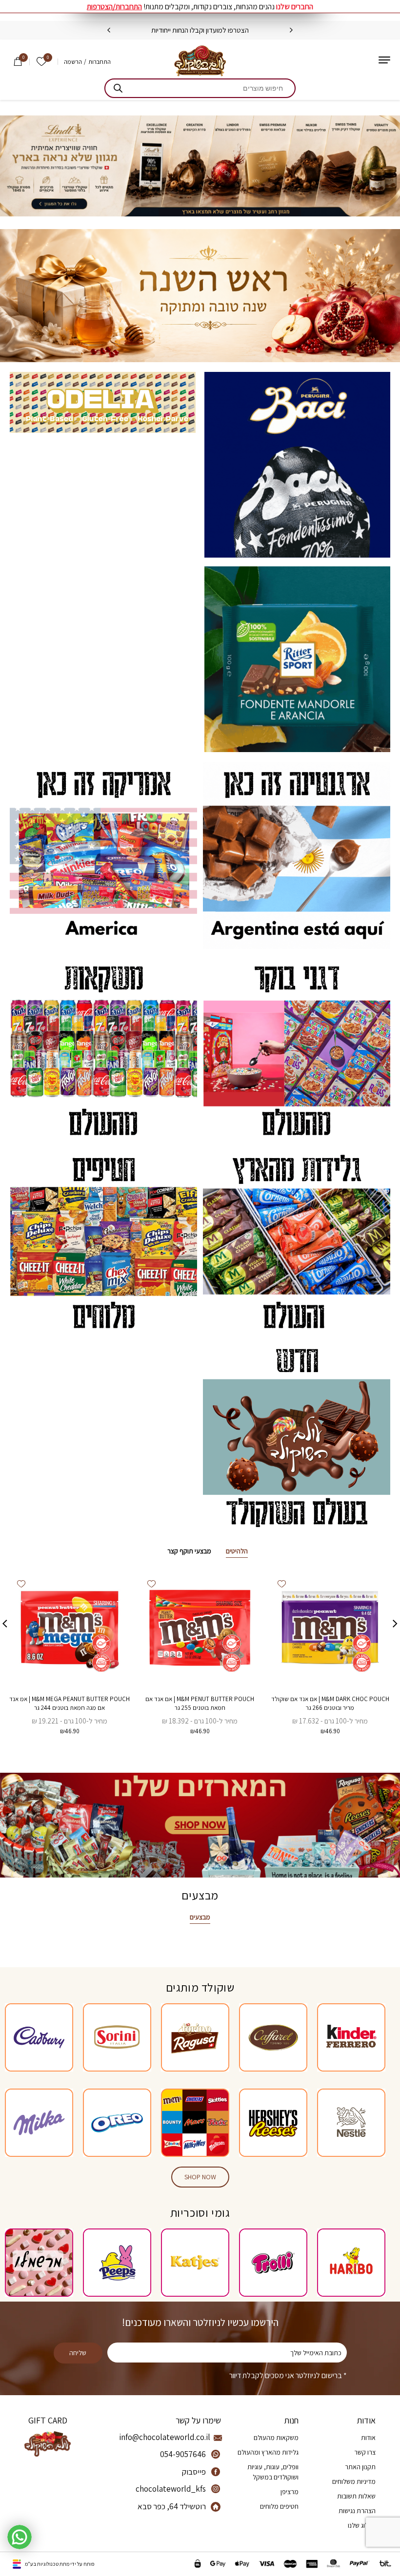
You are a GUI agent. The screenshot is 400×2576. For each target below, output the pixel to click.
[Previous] (291, 30)
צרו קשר (365, 2452)
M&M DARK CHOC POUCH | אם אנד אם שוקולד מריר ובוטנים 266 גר (330, 1703)
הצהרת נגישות (357, 2511)
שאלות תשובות (356, 2496)
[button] (281, 1584)
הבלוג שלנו (362, 2525)
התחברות (100, 62)
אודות (368, 2438)
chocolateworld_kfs (171, 2489)
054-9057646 (183, 2454)
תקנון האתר (360, 2467)
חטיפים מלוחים (279, 2506)
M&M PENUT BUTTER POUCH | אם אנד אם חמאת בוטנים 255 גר (200, 1703)
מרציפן (290, 2492)
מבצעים (200, 1917)
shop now (200, 2177)
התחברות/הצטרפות (114, 7)
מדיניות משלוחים (354, 2481)
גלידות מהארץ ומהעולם (268, 2452)
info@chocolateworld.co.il (171, 2437)
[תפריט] (384, 60)
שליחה (78, 2353)
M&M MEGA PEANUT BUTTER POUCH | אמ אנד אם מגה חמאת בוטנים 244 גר (70, 1703)
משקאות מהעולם (276, 2438)
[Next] (109, 30)
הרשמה (73, 62)
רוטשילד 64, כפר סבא (172, 2506)
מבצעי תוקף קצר (189, 1551)
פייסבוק (194, 2472)
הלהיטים (237, 1551)
